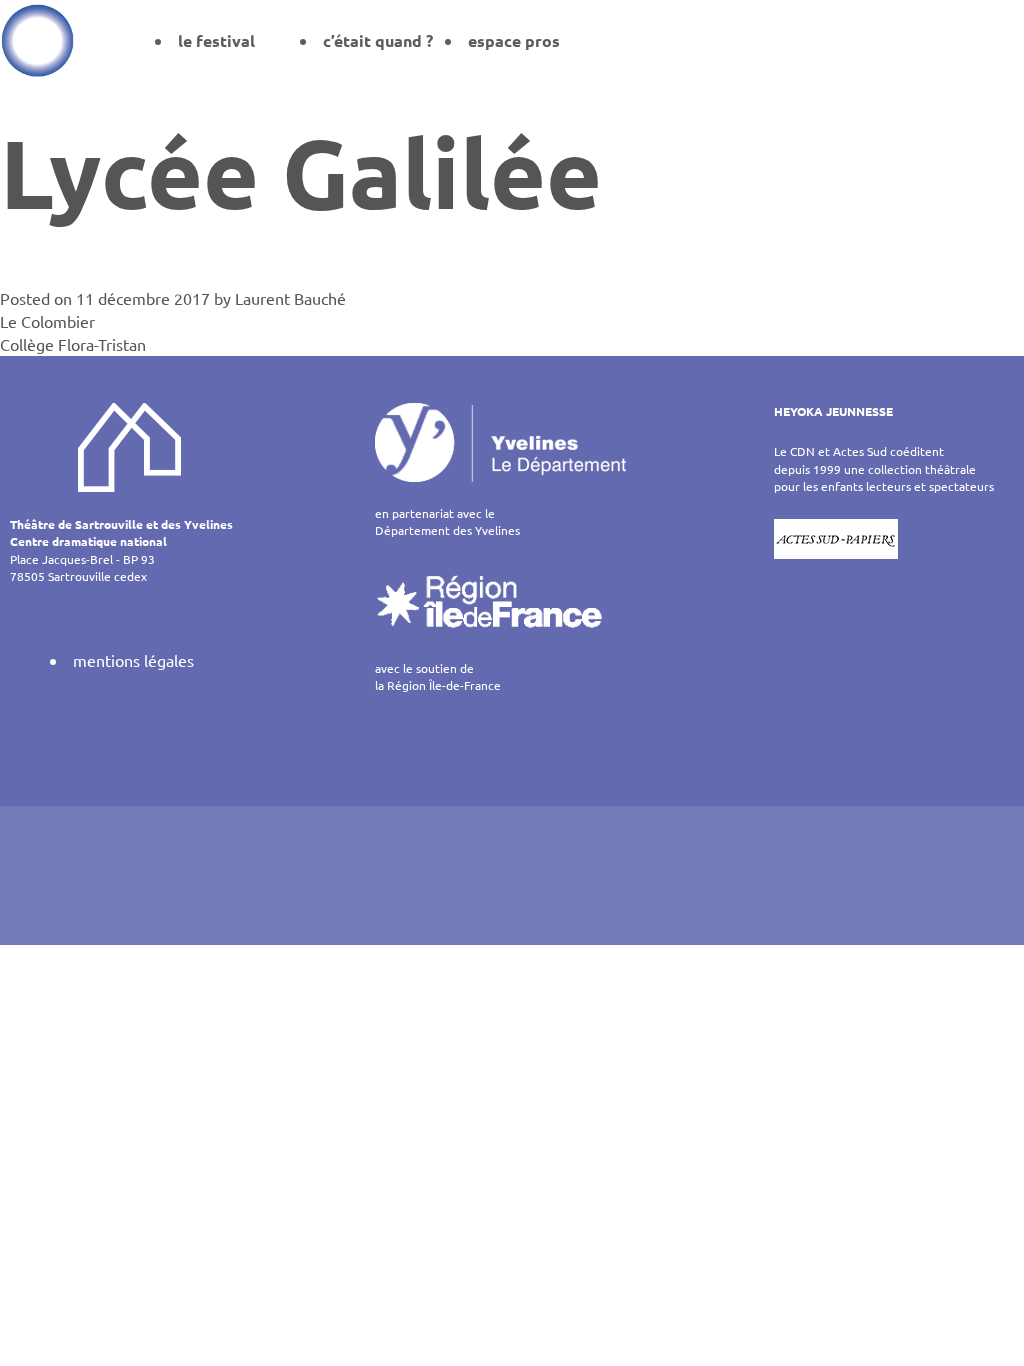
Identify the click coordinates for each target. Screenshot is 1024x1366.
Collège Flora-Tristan (73, 344)
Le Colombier (47, 321)
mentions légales (133, 660)
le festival (216, 40)
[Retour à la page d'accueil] (37, 40)
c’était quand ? (378, 40)
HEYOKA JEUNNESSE (833, 411)
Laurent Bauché (290, 298)
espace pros (514, 40)
